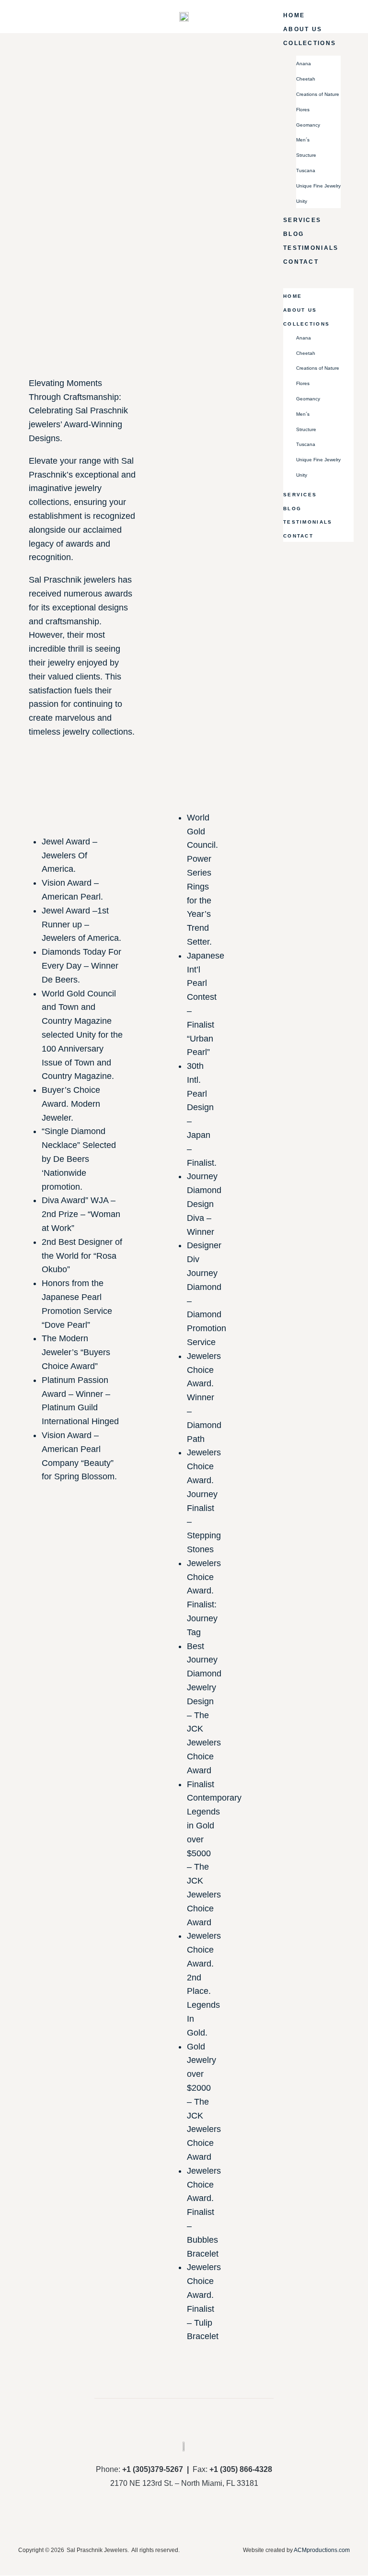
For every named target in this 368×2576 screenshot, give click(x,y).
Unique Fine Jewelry (318, 186)
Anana (304, 64)
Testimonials (311, 248)
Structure (306, 155)
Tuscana (306, 170)
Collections (310, 43)
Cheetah (306, 79)
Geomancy (308, 125)
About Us (303, 29)
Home (294, 15)
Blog (293, 234)
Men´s (303, 140)
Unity (302, 201)
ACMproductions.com (322, 2550)
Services (302, 220)
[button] (318, 275)
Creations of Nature (318, 94)
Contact (301, 262)
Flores (303, 110)
